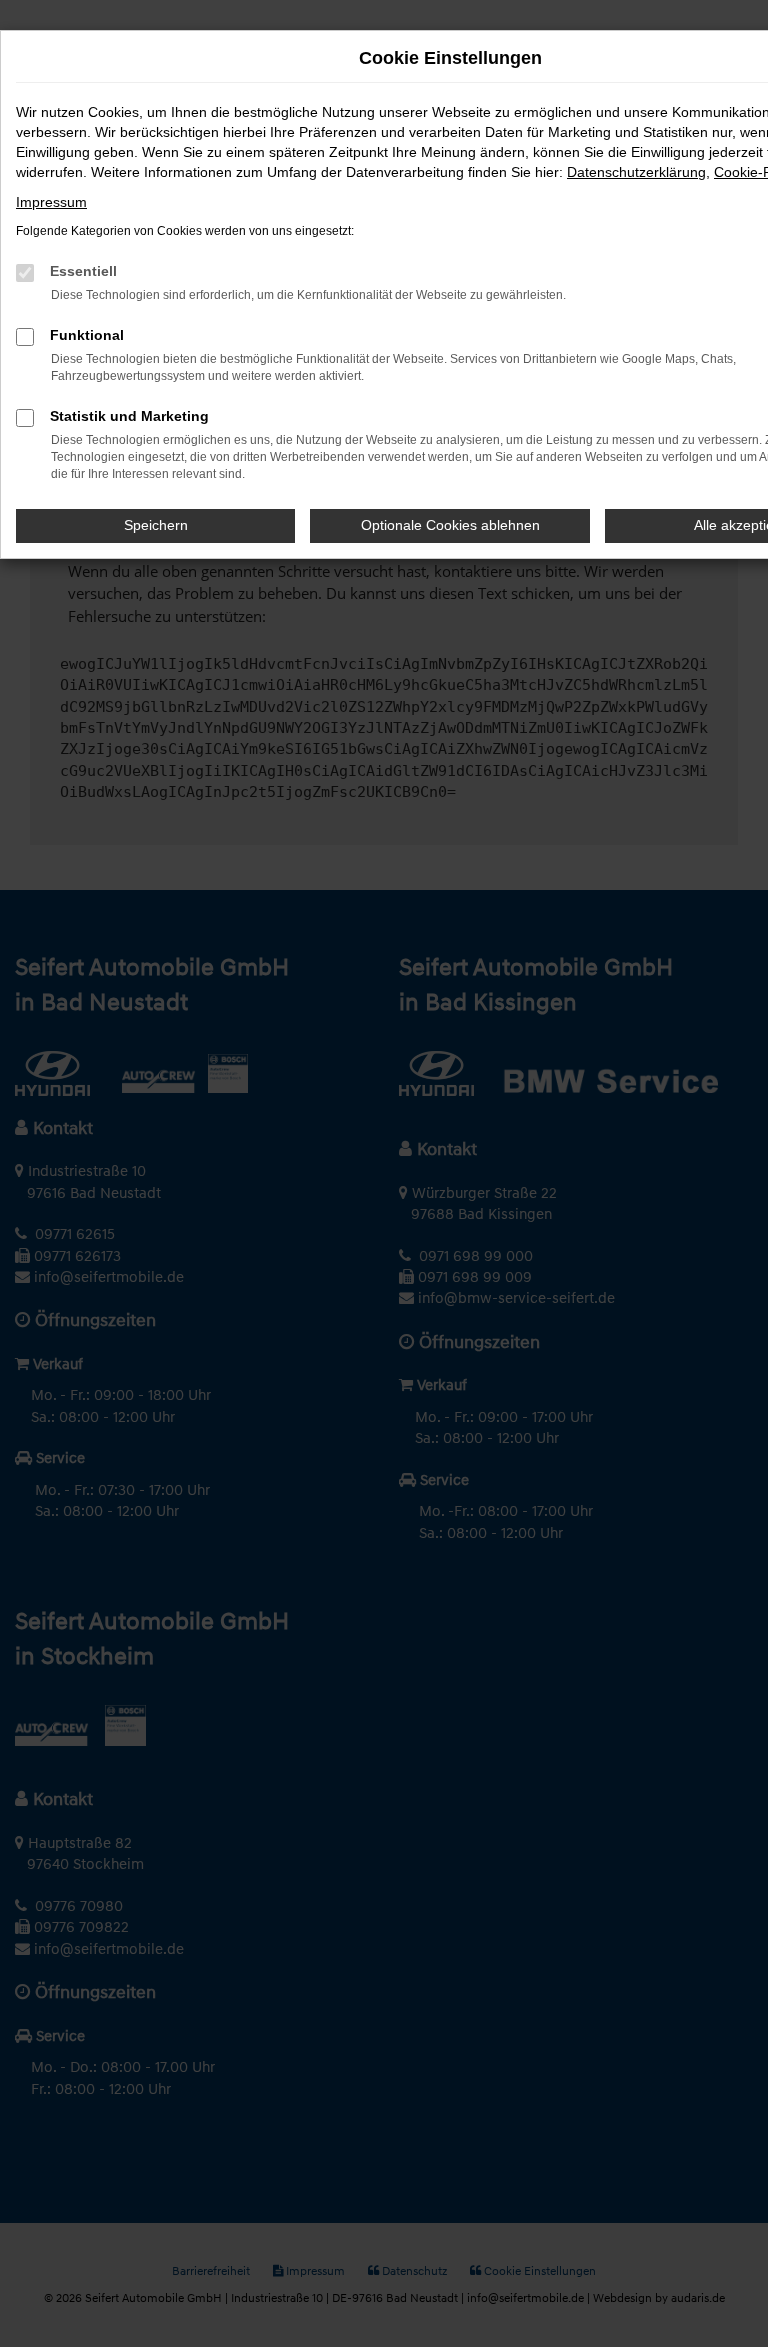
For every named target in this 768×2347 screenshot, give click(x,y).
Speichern (156, 525)
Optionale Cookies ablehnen (450, 525)
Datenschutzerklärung (636, 172)
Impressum (51, 202)
